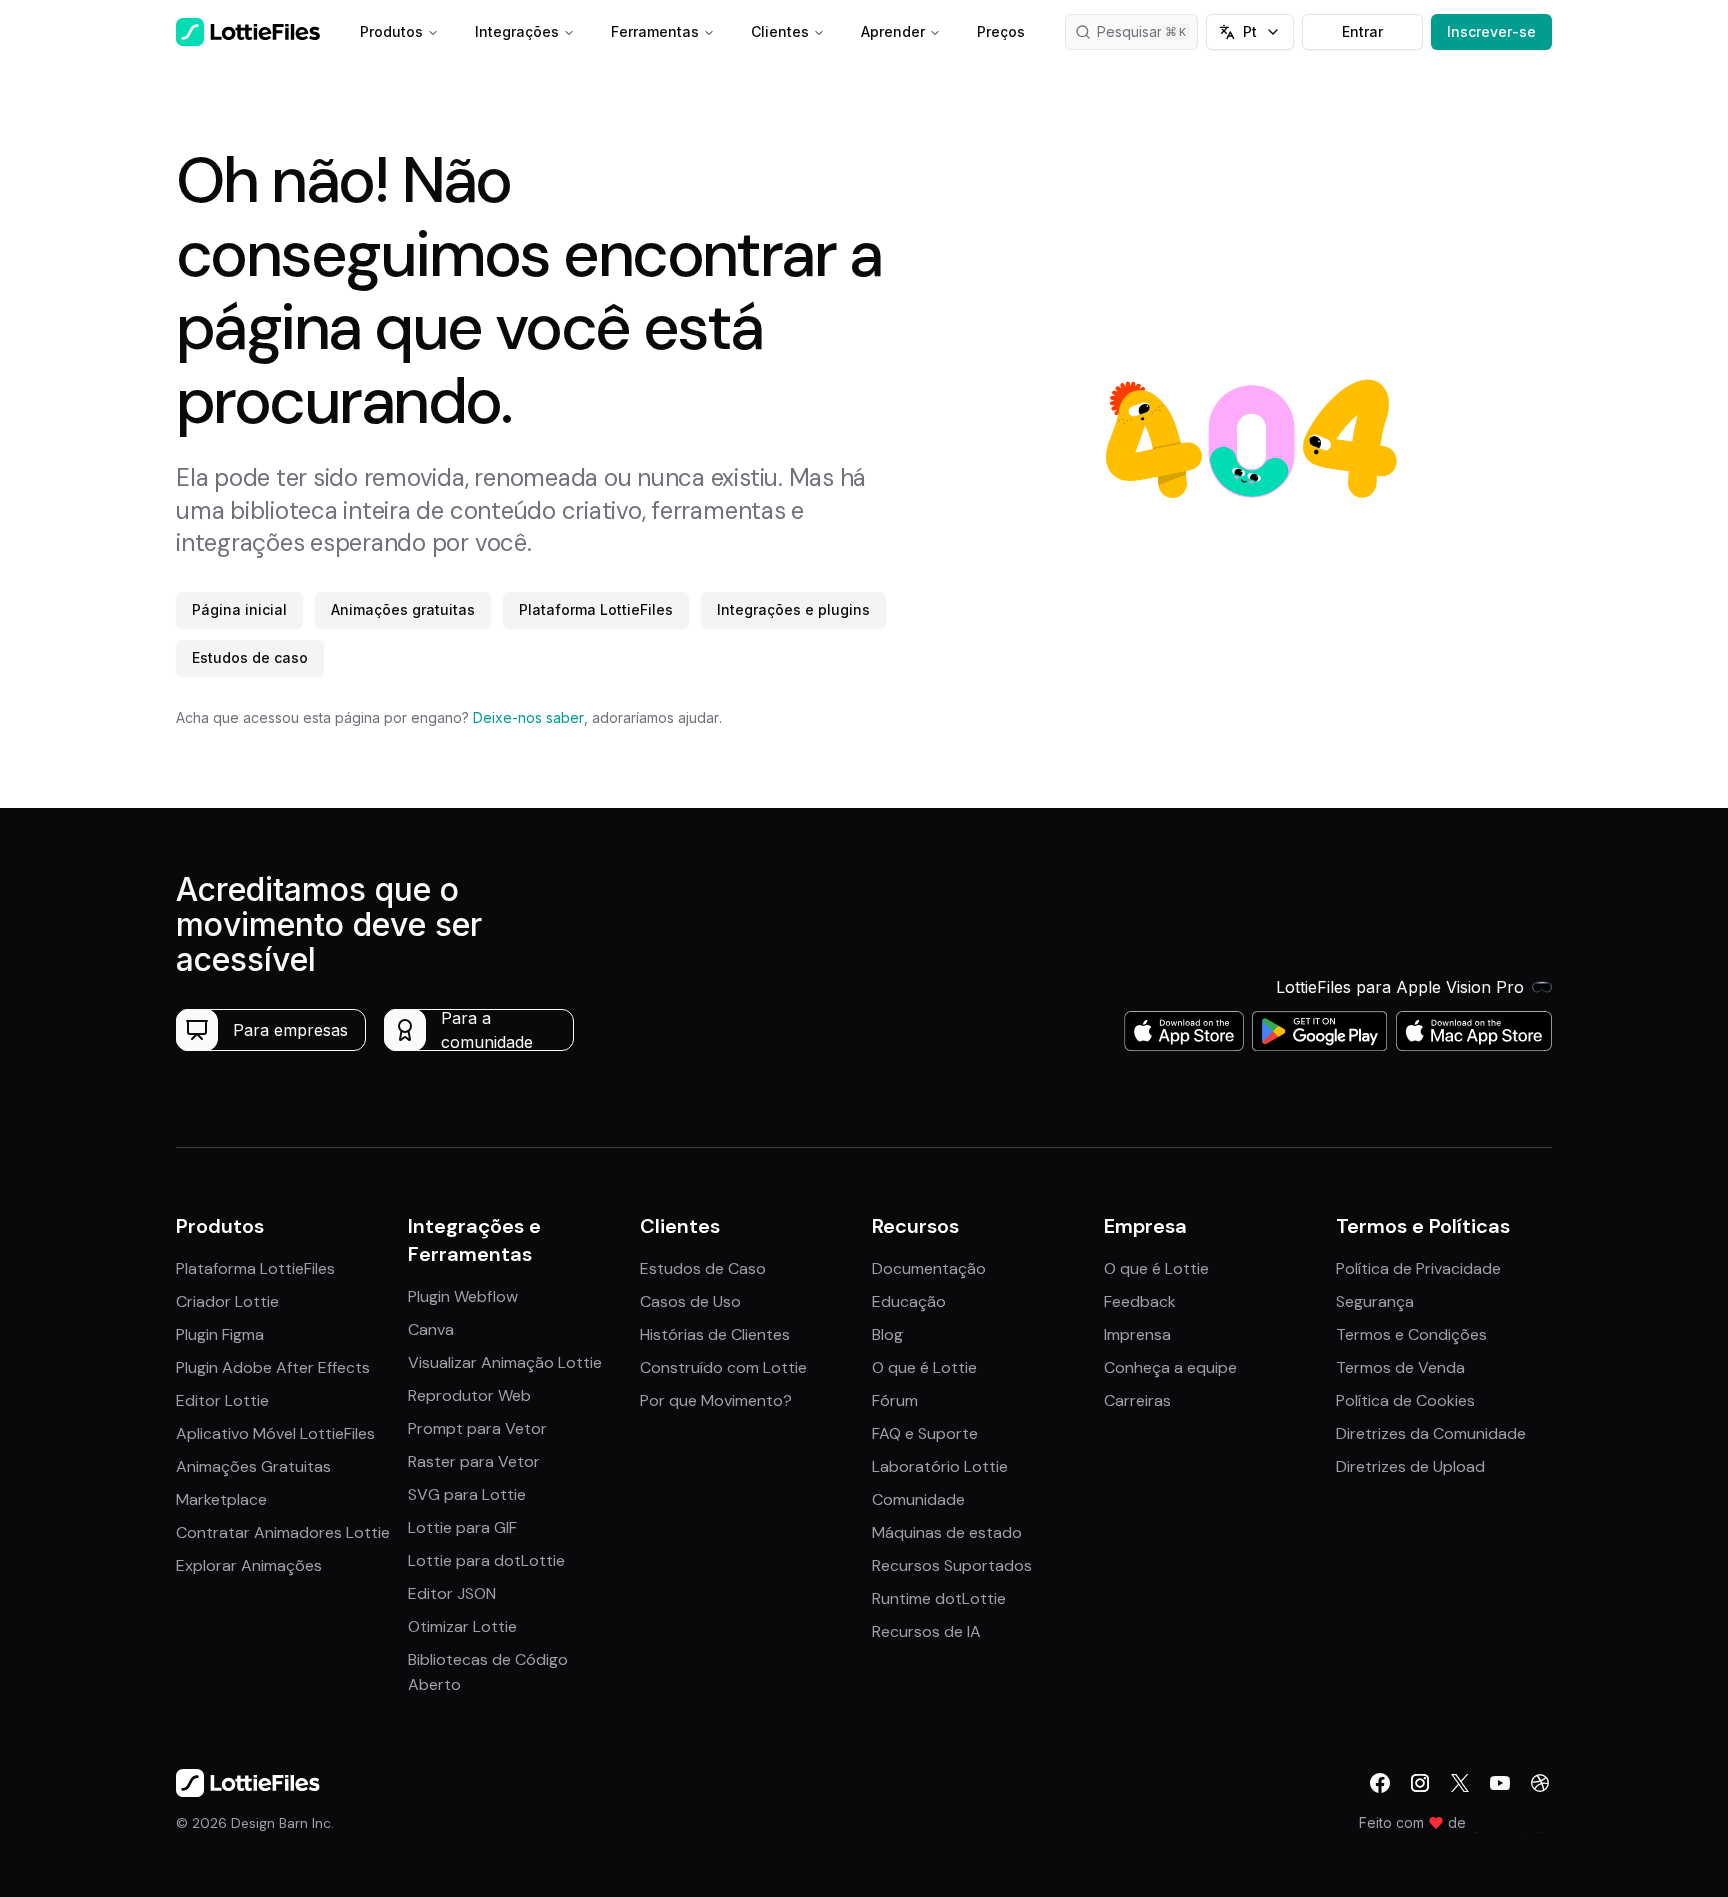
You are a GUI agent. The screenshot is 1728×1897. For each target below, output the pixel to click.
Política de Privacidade (1418, 1268)
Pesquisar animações (1147, 31)
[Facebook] (1380, 1783)
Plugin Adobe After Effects (273, 1367)
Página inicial (239, 609)
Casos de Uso (690, 1301)
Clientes (780, 31)
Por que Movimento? (716, 1400)
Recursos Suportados (952, 1565)
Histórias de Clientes (715, 1334)
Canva (431, 1329)
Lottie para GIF (462, 1527)
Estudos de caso (250, 657)
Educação (909, 1301)
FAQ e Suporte (925, 1433)
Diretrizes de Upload (1410, 1466)
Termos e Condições (1411, 1334)
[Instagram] (1420, 1783)
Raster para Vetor (474, 1461)
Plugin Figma (220, 1334)
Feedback (1140, 1301)
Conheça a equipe (1170, 1367)
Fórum (895, 1400)
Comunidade (918, 1499)
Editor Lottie (222, 1400)
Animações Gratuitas (253, 1466)
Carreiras (1137, 1400)
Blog (887, 1334)
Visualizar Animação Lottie (505, 1362)
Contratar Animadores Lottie (283, 1532)
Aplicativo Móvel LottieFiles (275, 1433)
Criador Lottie (227, 1301)
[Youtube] (1500, 1783)
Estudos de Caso (703, 1268)
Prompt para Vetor (477, 1428)
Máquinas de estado (947, 1532)
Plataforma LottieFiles (596, 609)
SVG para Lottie (467, 1494)
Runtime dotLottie (939, 1598)
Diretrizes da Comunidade (1431, 1433)
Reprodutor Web (469, 1395)
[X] (1460, 1783)
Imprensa (1137, 1334)
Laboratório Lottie (940, 1466)
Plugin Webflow (463, 1296)
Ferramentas (655, 31)
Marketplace (221, 1499)
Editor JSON (452, 1593)
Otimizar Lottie (462, 1626)
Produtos (391, 31)
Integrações (517, 31)
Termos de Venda (1400, 1367)
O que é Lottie (924, 1367)
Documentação (929, 1268)
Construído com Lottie (723, 1367)
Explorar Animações (249, 1565)
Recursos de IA (926, 1631)
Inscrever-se (1491, 31)
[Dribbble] (1540, 1783)
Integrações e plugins (793, 609)
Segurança (1375, 1301)
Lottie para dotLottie (486, 1560)
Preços (1001, 31)
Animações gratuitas (403, 609)
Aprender (893, 31)
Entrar (1362, 31)
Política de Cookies (1405, 1400)
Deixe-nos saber (528, 717)
